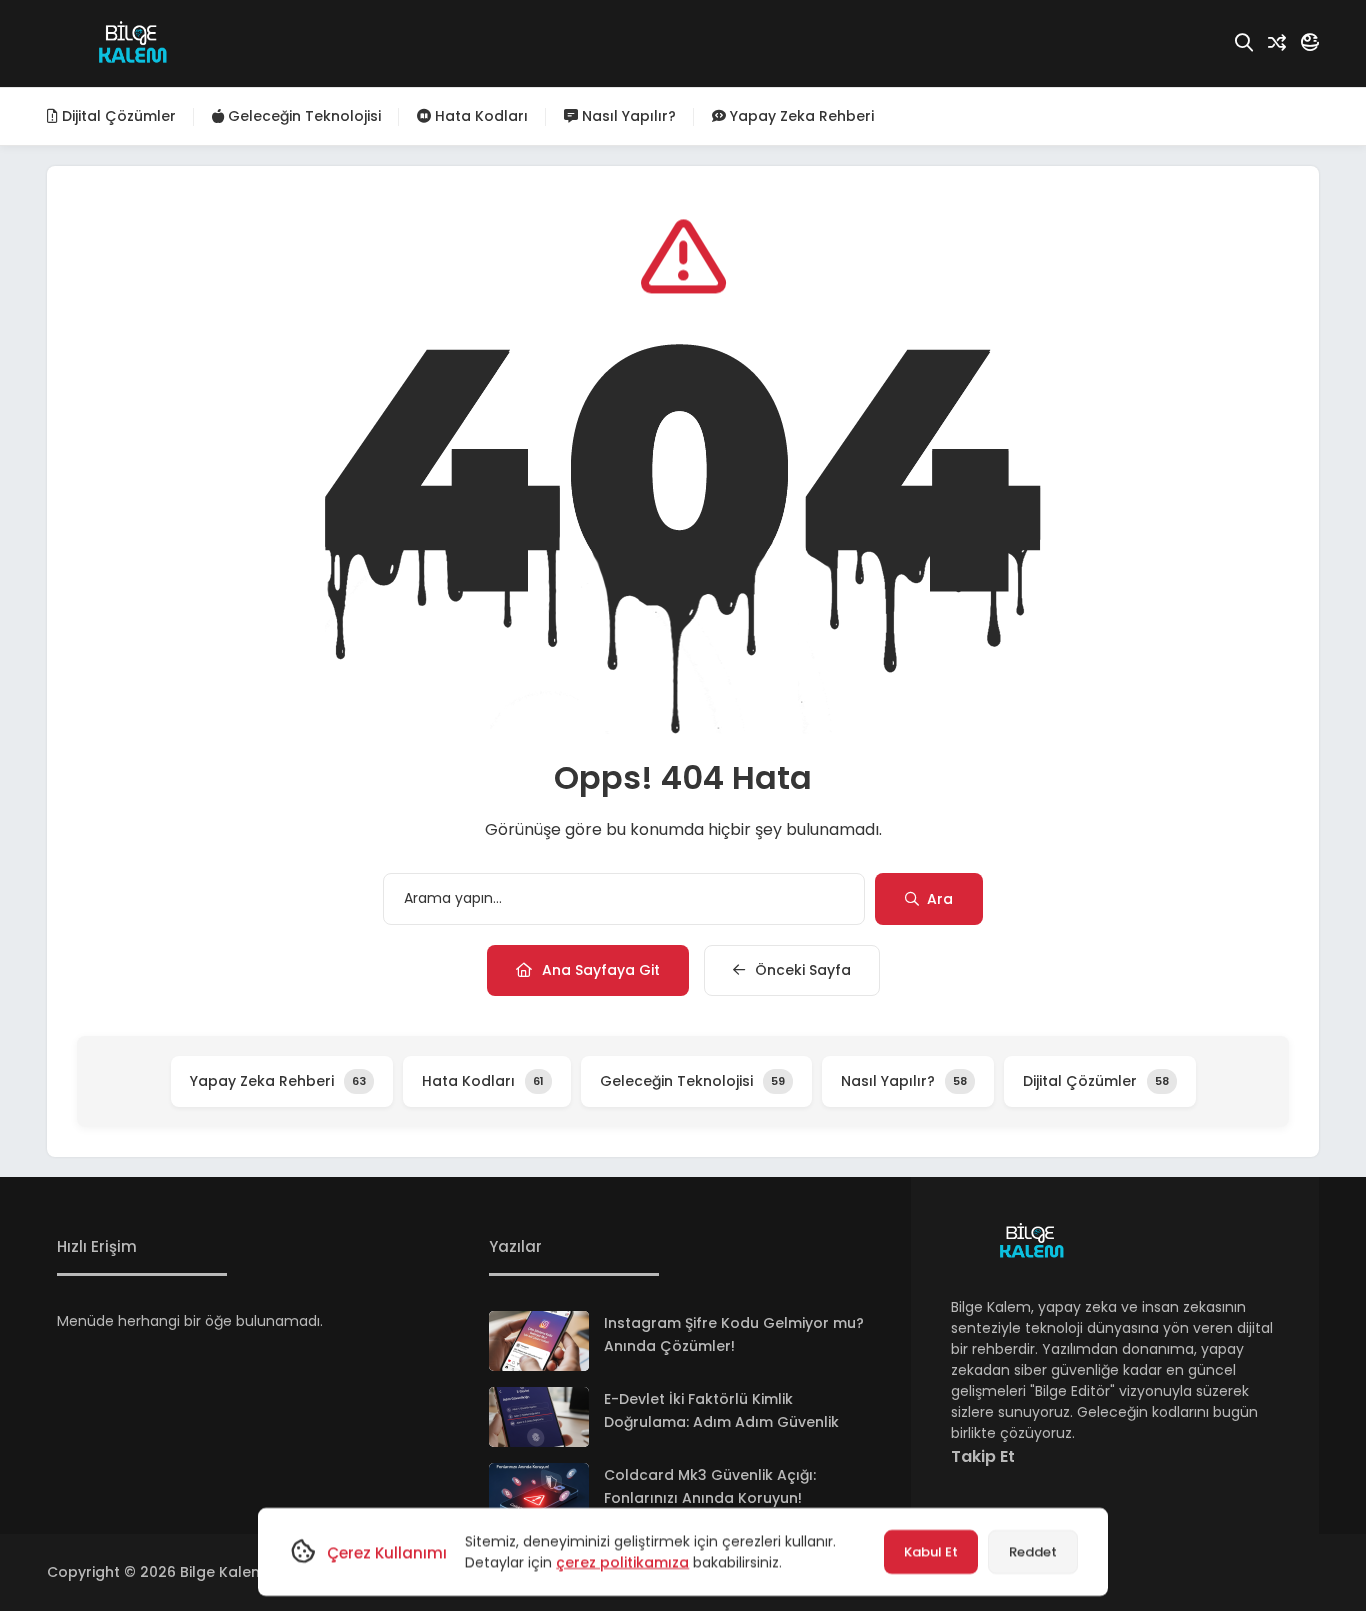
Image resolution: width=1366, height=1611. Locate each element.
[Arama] (1244, 43)
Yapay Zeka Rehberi (800, 116)
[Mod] (1310, 43)
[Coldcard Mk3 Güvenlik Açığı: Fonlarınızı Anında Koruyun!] (539, 1493)
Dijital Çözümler (117, 116)
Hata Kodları (479, 116)
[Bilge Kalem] (132, 44)
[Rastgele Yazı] (1277, 43)
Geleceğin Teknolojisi (302, 116)
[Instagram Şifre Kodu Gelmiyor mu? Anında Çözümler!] (539, 1341)
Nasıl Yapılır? (627, 116)
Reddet (1033, 1551)
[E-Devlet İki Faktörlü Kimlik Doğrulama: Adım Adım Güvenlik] (539, 1417)
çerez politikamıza (622, 1562)
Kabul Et (931, 1551)
